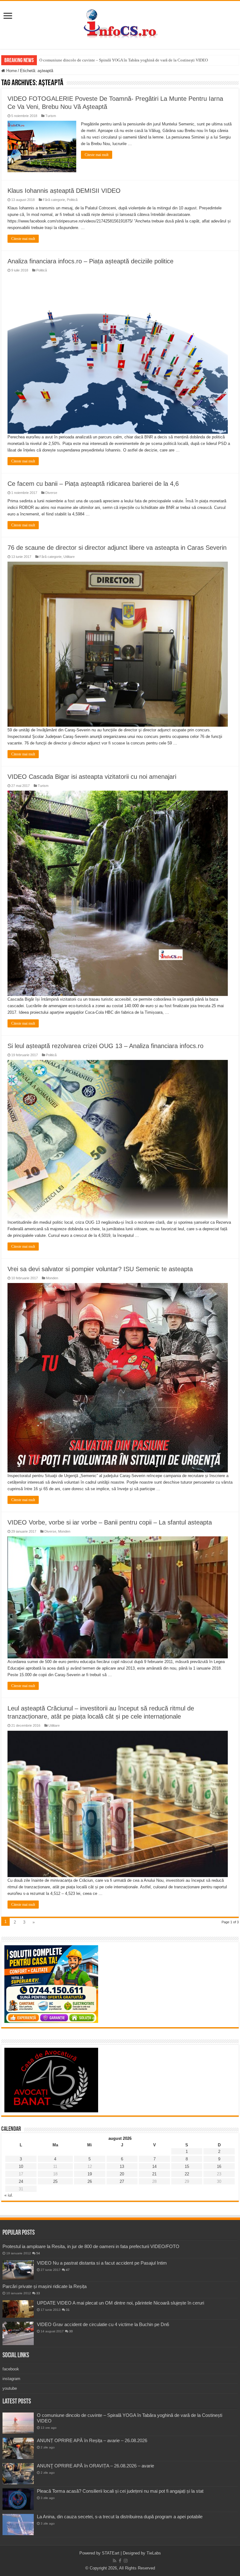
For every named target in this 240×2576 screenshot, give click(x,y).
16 (219, 2166)
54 (38, 2253)
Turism (51, 116)
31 (68, 2310)
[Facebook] (120, 2561)
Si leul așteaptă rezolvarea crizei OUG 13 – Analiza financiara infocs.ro (105, 1046)
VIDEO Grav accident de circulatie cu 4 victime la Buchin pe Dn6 (103, 2324)
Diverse (51, 493)
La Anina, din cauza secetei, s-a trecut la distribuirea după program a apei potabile (120, 2517)
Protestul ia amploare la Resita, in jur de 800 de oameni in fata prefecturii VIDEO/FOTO (91, 2246)
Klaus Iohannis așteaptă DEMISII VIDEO (64, 191)
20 (122, 2174)
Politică (72, 200)
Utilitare (69, 557)
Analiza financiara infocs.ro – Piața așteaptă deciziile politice (90, 261)
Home (11, 71)
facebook (11, 2369)
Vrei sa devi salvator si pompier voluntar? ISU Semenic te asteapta (100, 1269)
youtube (10, 2388)
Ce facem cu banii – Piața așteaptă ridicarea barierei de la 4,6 (93, 484)
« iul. (9, 2195)
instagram (11, 2379)
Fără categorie (54, 200)
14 (154, 2166)
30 (71, 2331)
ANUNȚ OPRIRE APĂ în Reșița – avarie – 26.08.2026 (92, 2440)
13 (122, 2166)
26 (90, 2181)
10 (21, 2166)
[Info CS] (120, 24)
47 (68, 2270)
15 (187, 2166)
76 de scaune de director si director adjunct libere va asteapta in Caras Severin (117, 548)
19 (90, 2174)
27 (122, 2181)
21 (154, 2174)
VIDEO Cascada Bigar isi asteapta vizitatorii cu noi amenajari (92, 777)
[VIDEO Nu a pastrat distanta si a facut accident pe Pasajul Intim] (18, 2270)
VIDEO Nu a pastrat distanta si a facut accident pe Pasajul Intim (102, 2263)
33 (38, 2293)
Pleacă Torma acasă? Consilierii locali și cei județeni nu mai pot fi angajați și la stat (120, 2491)
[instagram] (126, 2561)
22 (187, 2174)
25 (55, 2181)
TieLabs (154, 2553)
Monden (52, 1278)
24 (21, 2181)
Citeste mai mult (97, 155)
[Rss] (115, 2561)
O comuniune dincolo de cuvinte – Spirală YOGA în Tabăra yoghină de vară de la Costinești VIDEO (124, 60)
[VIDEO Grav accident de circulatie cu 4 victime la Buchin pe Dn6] (18, 2333)
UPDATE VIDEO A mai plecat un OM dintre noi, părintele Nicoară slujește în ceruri (120, 2303)
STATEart (111, 2553)
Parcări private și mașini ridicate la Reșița (45, 2286)
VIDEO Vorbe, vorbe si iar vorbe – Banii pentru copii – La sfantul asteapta (110, 1522)
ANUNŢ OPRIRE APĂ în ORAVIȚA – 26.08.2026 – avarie (95, 2466)
